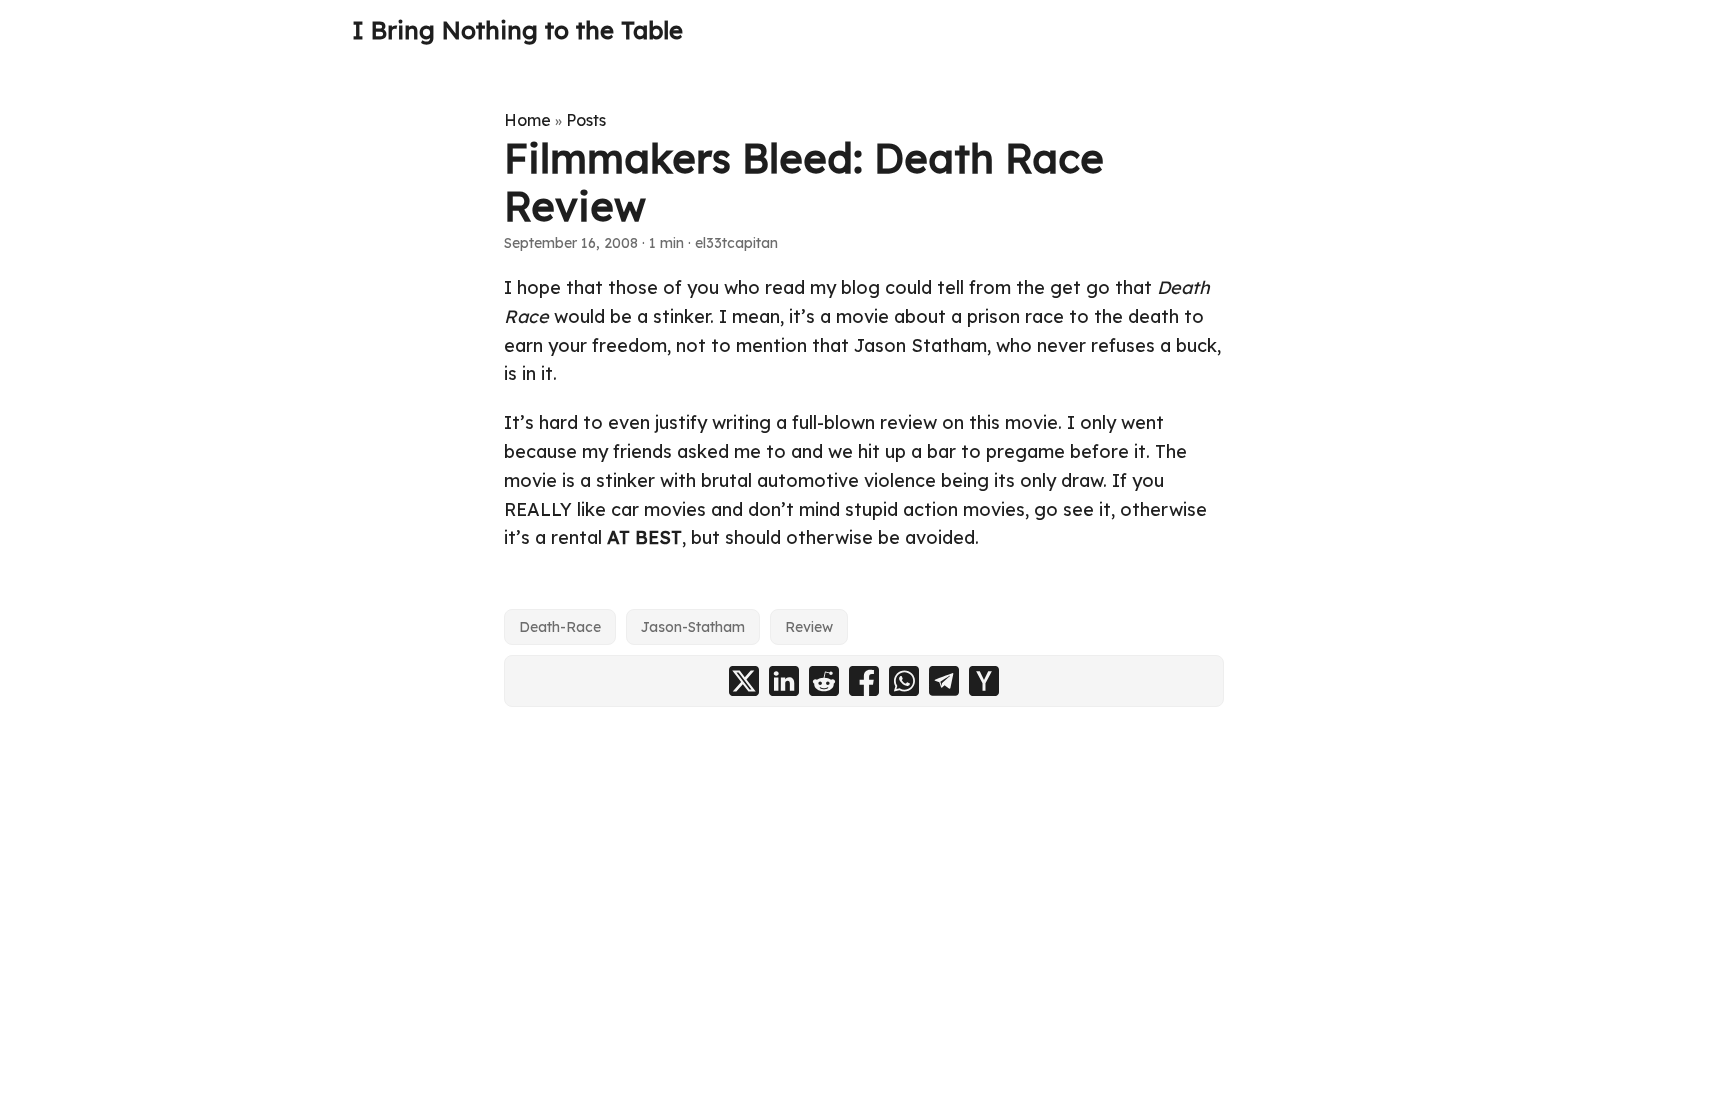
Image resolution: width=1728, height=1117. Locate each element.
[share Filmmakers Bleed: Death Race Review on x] (744, 681)
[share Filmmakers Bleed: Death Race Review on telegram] (944, 681)
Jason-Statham (693, 627)
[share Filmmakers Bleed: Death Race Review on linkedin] (784, 681)
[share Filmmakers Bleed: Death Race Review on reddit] (824, 681)
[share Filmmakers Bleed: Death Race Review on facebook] (864, 681)
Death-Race (560, 627)
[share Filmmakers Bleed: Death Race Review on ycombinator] (984, 681)
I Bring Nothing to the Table (517, 30)
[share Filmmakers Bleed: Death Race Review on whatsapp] (904, 681)
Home (527, 120)
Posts (586, 120)
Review (809, 627)
